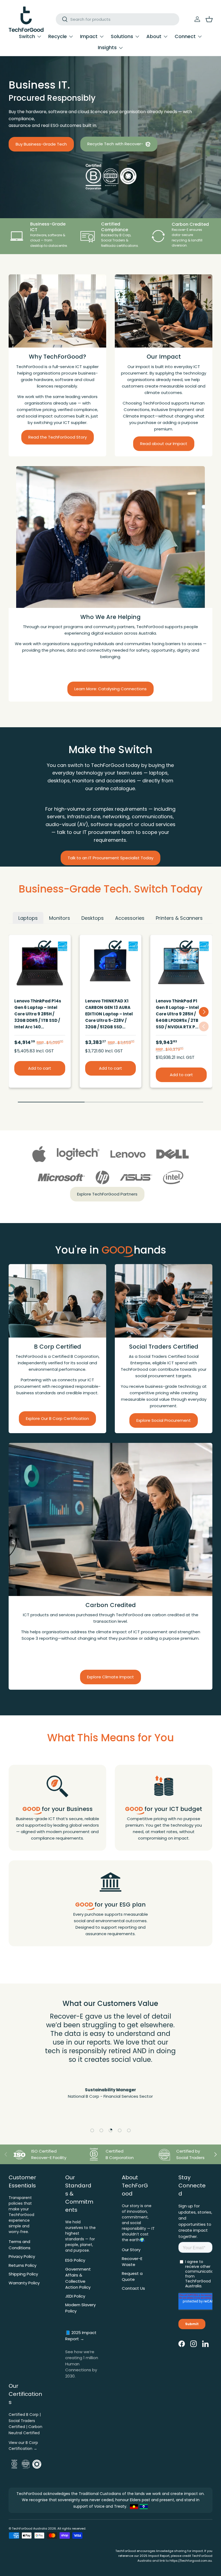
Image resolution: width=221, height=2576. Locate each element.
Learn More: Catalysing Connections (110, 689)
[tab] (28, 918)
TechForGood (22, 2528)
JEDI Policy (75, 2296)
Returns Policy (23, 2265)
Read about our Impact (164, 444)
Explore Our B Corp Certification (57, 1418)
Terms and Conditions (20, 2245)
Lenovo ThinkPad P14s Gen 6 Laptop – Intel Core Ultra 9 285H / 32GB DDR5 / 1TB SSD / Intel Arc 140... (38, 1014)
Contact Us (133, 2288)
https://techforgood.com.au (191, 2561)
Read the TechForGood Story (58, 437)
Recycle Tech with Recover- (116, 144)
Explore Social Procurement (164, 1420)
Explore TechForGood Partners (107, 1194)
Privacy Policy (22, 2256)
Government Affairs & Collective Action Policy (78, 2278)
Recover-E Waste (132, 2262)
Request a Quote (132, 2277)
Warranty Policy (24, 2283)
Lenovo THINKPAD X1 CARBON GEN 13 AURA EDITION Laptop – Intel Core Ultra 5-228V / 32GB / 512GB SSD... (109, 1014)
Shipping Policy (23, 2274)
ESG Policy (75, 2260)
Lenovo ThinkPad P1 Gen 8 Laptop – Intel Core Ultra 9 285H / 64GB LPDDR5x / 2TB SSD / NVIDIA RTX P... (177, 1014)
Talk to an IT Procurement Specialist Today (110, 858)
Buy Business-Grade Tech (41, 144)
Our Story (131, 2250)
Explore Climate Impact (110, 1677)
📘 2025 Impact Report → (81, 2336)
